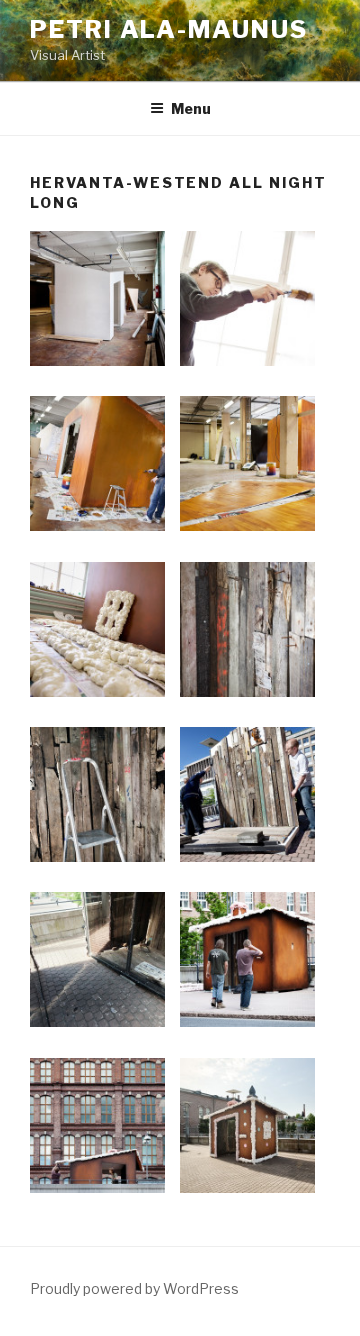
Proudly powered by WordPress (134, 1288)
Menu (191, 108)
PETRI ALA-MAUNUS (169, 29)
